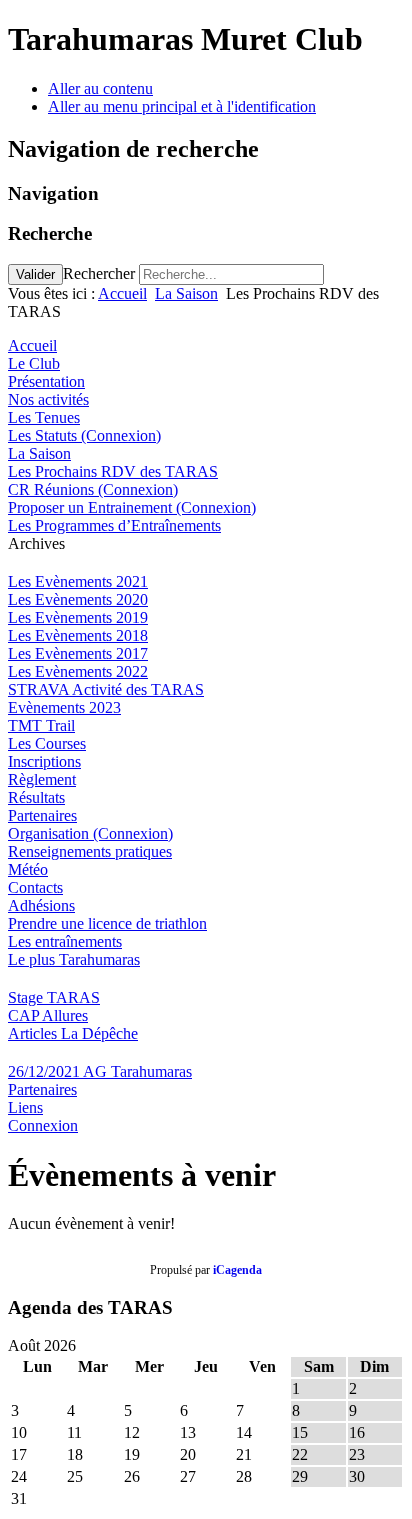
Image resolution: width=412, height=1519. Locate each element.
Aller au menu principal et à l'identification (182, 106)
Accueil (122, 293)
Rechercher (99, 273)
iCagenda (237, 1270)
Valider (35, 274)
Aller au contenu (100, 88)
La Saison (186, 293)
